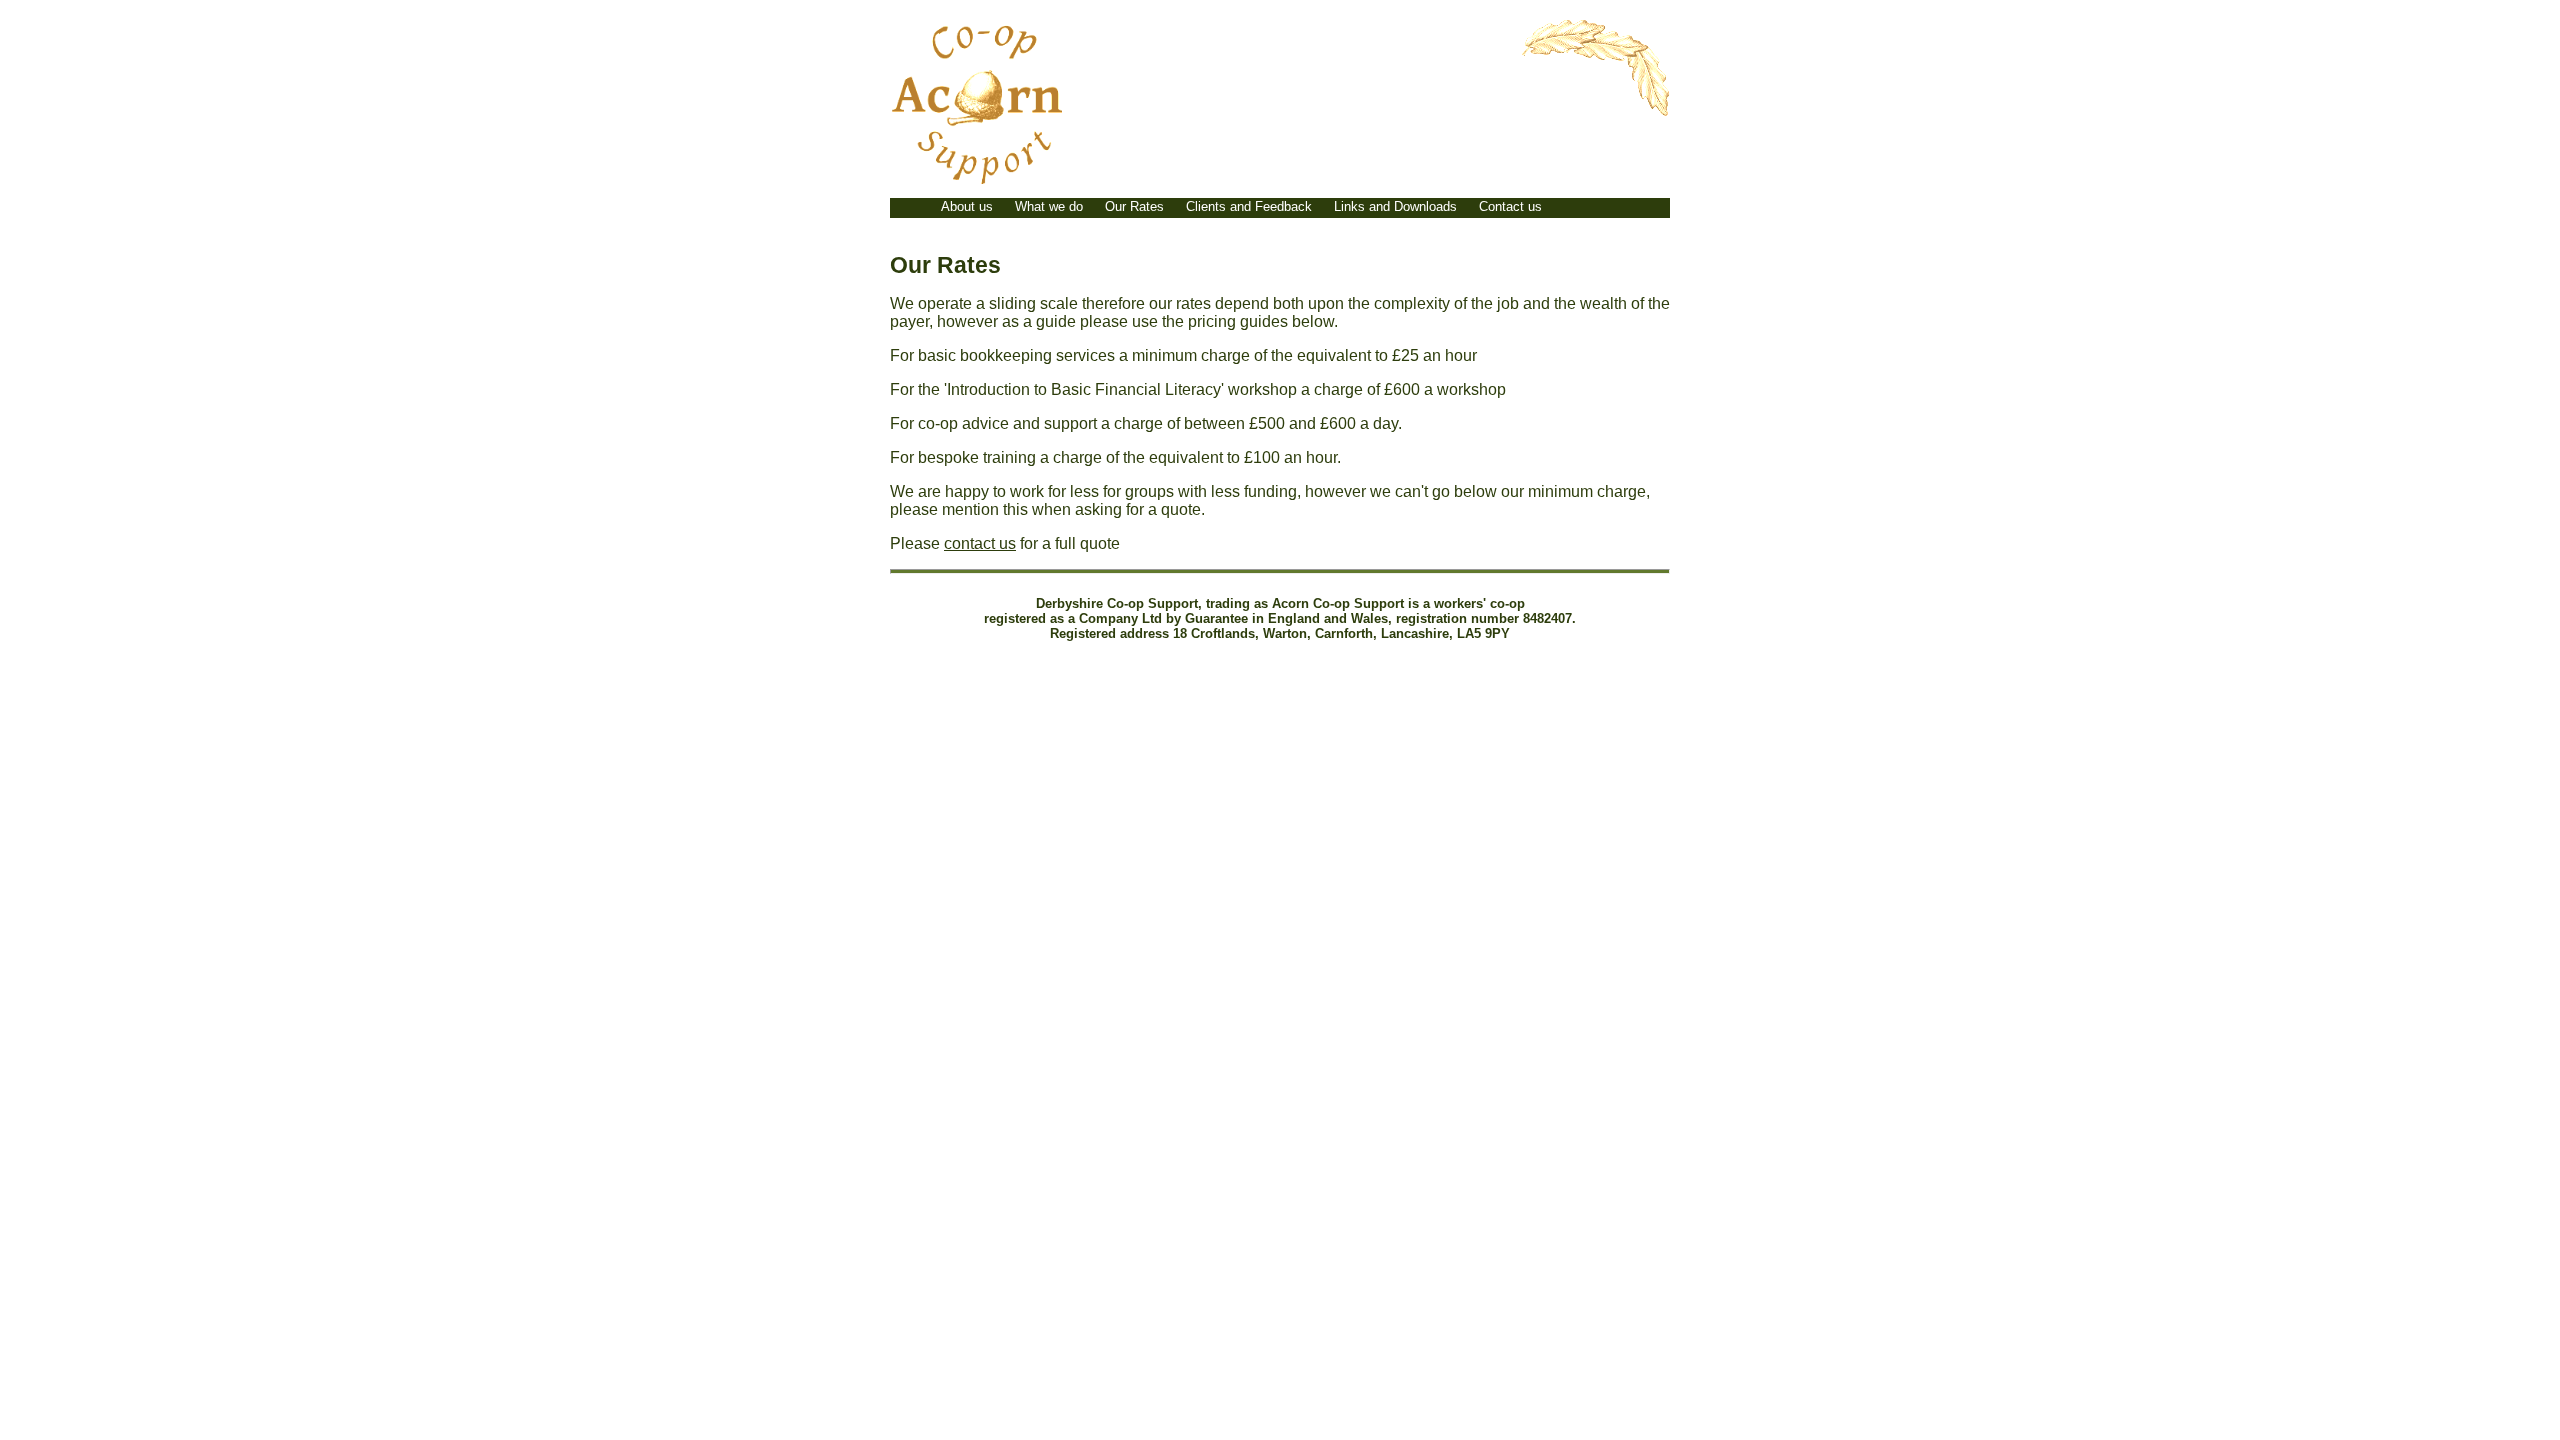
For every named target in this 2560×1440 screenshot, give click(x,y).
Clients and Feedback (1249, 206)
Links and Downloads (1395, 206)
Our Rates (1134, 206)
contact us (980, 543)
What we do (1049, 206)
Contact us (1510, 206)
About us (967, 206)
